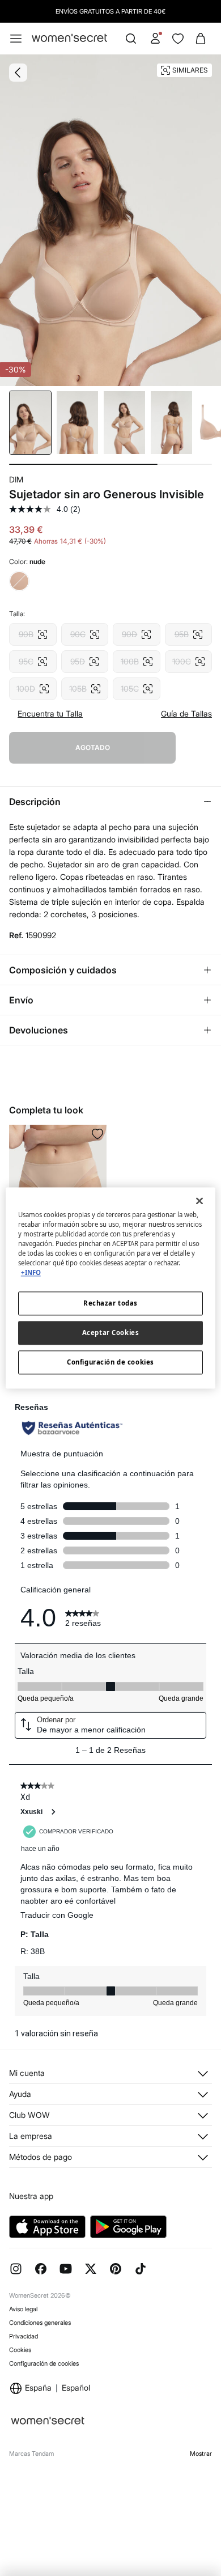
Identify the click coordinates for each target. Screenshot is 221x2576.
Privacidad (24, 2336)
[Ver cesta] (201, 39)
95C (33, 658)
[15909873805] (97, 1134)
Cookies (20, 2350)
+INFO (31, 1273)
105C (137, 685)
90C (85, 631)
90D (137, 631)
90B (33, 631)
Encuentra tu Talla (50, 714)
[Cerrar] (199, 1201)
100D (33, 685)
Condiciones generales (40, 2323)
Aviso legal (23, 2309)
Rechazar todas (110, 1304)
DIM (16, 479)
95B (189, 631)
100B (137, 658)
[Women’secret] (69, 38)
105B (85, 685)
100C (189, 658)
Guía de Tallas (186, 714)
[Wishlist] (178, 39)
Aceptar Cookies (111, 1333)
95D (85, 658)
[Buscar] (131, 39)
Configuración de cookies (44, 2363)
